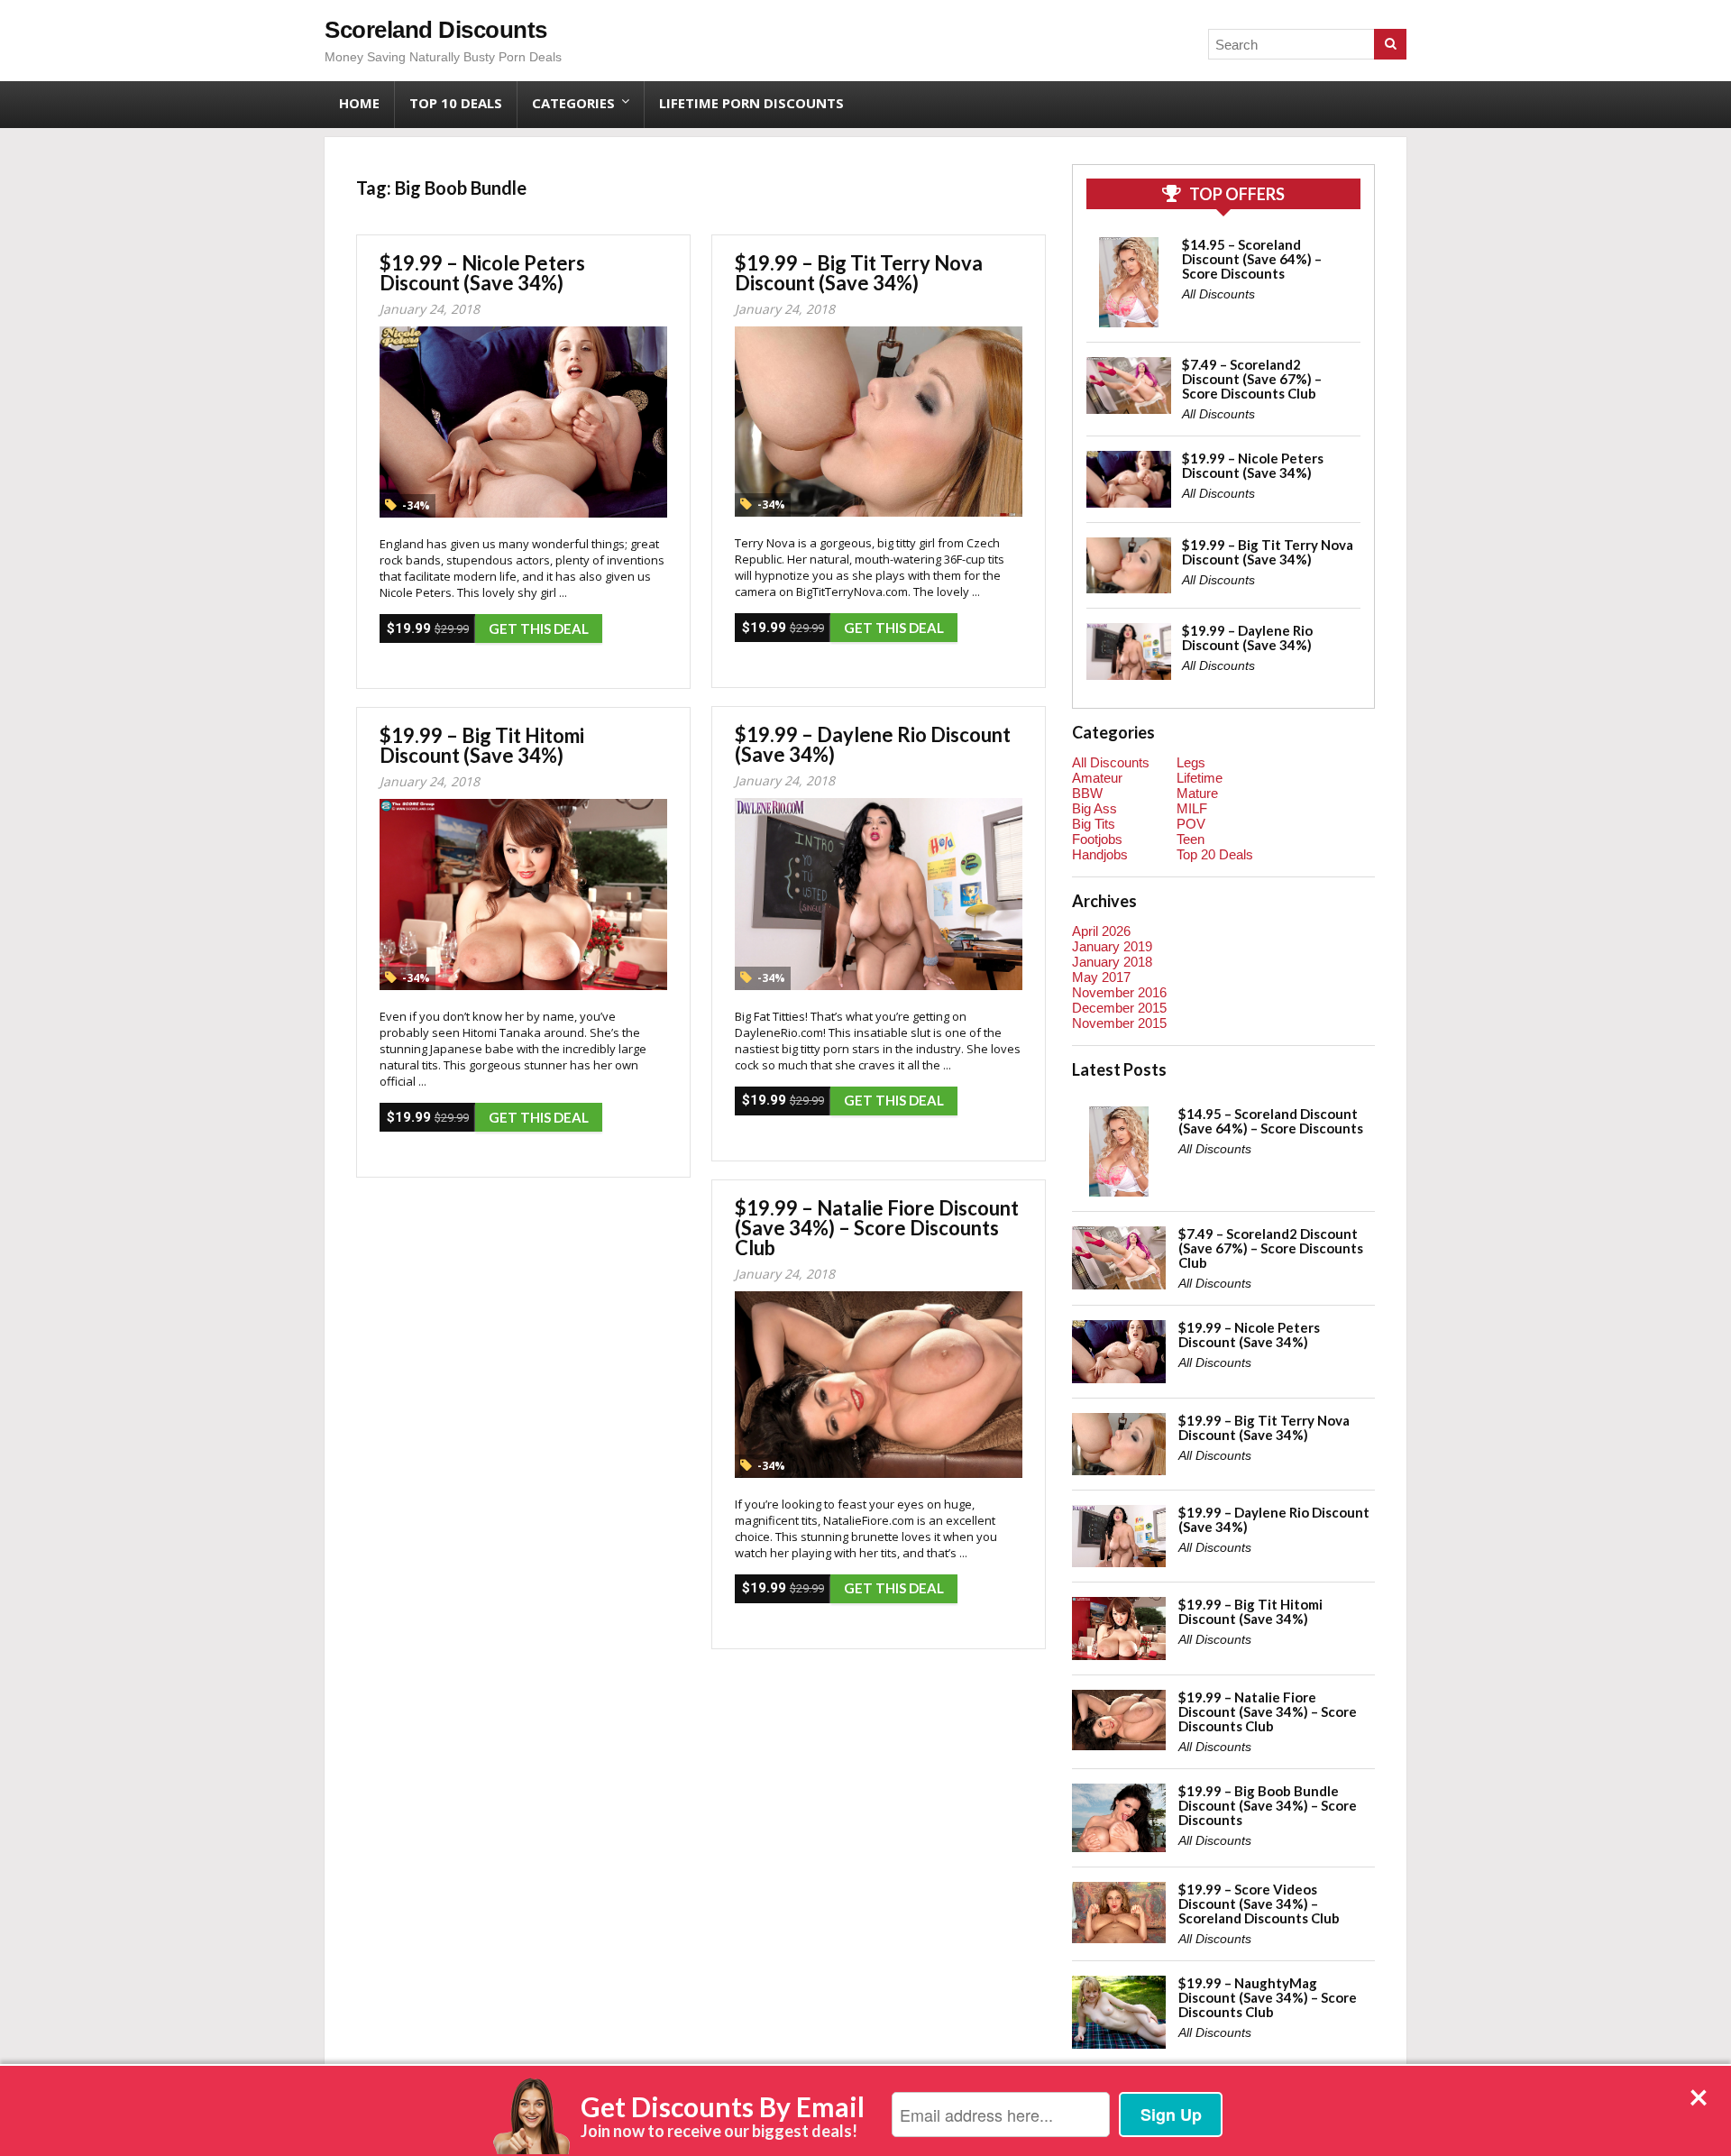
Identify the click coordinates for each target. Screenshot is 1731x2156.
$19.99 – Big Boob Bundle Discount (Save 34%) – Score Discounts (1268, 1805)
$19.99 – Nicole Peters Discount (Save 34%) (482, 273)
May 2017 (1101, 977)
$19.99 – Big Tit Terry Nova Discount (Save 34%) (859, 273)
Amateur (1097, 778)
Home (359, 103)
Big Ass (1094, 808)
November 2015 (1119, 1023)
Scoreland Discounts (436, 30)
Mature (1197, 793)
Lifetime (1200, 778)
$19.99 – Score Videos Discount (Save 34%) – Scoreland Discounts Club (1259, 1904)
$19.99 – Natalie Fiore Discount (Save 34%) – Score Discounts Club (877, 1228)
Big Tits (1094, 824)
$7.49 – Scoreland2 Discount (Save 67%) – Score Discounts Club (1252, 379)
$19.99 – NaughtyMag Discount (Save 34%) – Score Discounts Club (1268, 1997)
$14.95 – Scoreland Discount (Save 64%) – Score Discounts (1252, 259)
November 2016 (1119, 992)
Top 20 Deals (1215, 854)
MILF (1192, 808)
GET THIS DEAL (539, 628)
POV (1191, 824)
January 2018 (1112, 962)
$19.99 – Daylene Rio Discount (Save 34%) (873, 744)
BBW (1087, 793)
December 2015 (1119, 1008)
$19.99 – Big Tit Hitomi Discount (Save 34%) (482, 745)
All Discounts (1218, 294)
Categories (573, 103)
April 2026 (1101, 931)
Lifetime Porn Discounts (751, 103)
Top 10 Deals (456, 103)
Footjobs (1097, 839)
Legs (1191, 762)
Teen (1191, 839)
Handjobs (1100, 854)
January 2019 (1112, 946)
